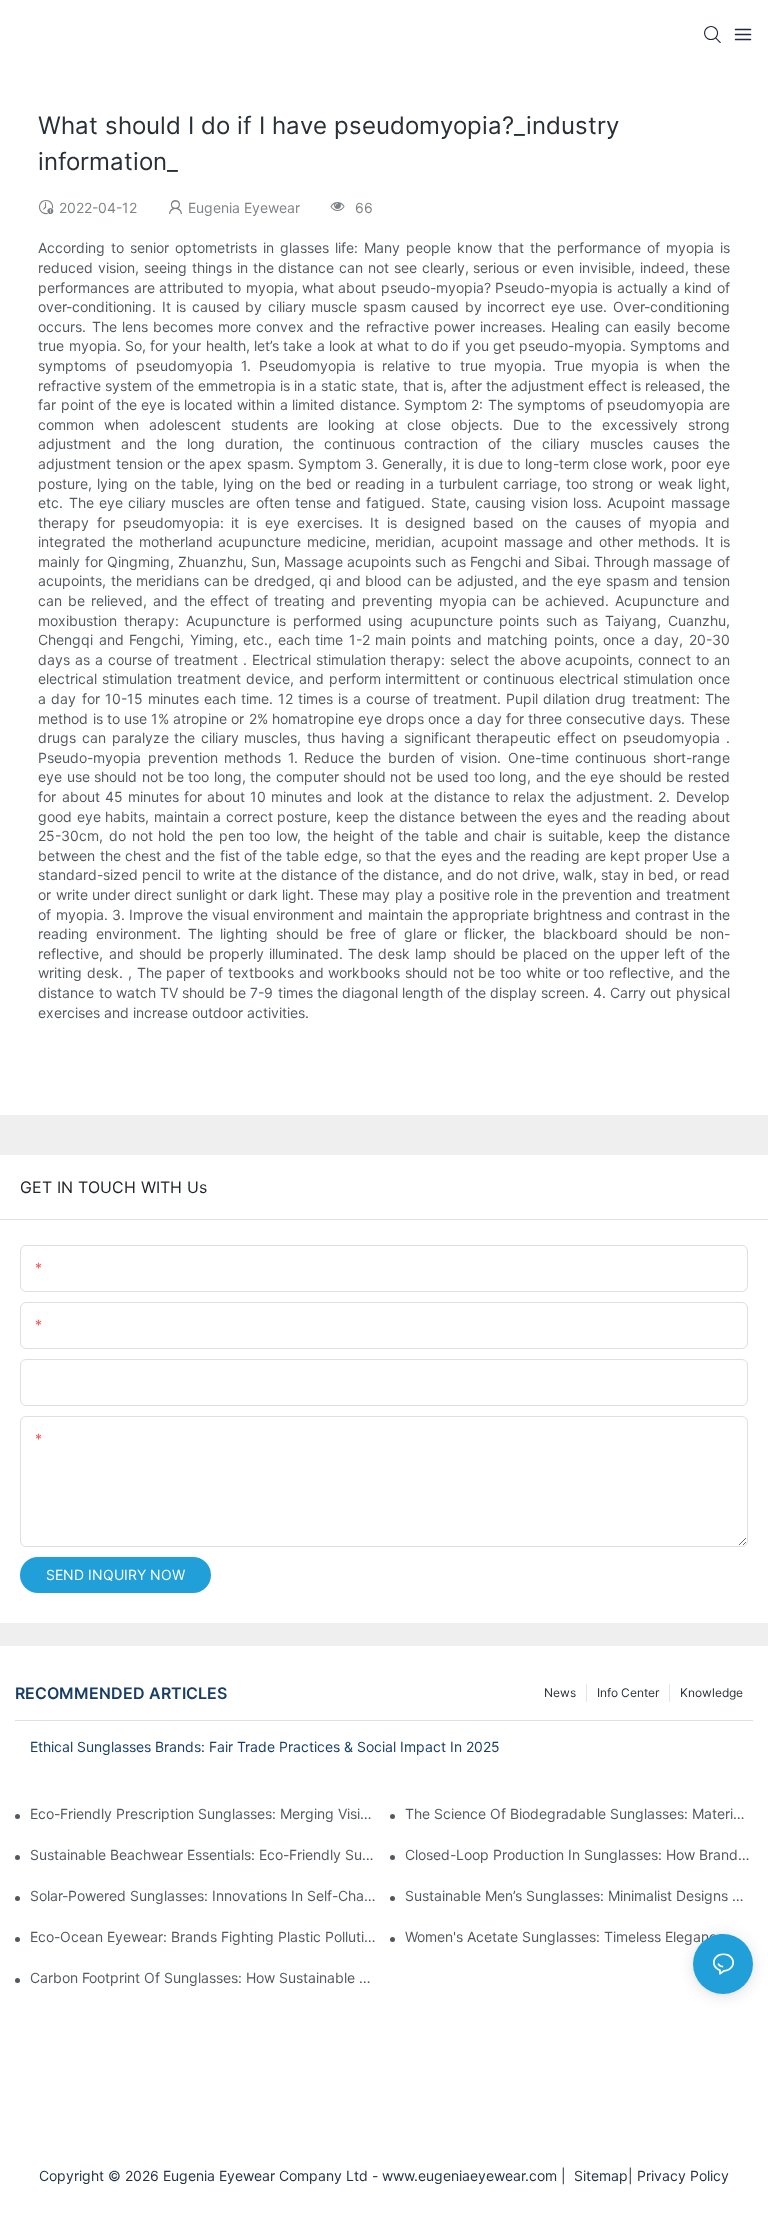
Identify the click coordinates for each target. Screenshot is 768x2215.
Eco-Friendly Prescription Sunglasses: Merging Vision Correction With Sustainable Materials (204, 1813)
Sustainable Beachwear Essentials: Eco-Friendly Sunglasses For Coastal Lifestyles (204, 1854)
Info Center (628, 1692)
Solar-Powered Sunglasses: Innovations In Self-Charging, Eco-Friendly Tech (204, 1895)
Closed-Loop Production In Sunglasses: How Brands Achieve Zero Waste (579, 1854)
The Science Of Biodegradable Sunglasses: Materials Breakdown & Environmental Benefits (579, 1813)
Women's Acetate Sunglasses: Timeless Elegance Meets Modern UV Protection (579, 1936)
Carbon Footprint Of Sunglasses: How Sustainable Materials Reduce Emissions (204, 1977)
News (560, 1692)
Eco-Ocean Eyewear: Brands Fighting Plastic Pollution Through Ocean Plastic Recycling (204, 1936)
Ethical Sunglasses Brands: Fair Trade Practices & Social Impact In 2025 (265, 1746)
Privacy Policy (683, 2175)
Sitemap (597, 2175)
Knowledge (711, 1692)
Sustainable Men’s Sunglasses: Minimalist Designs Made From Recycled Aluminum (579, 1895)
